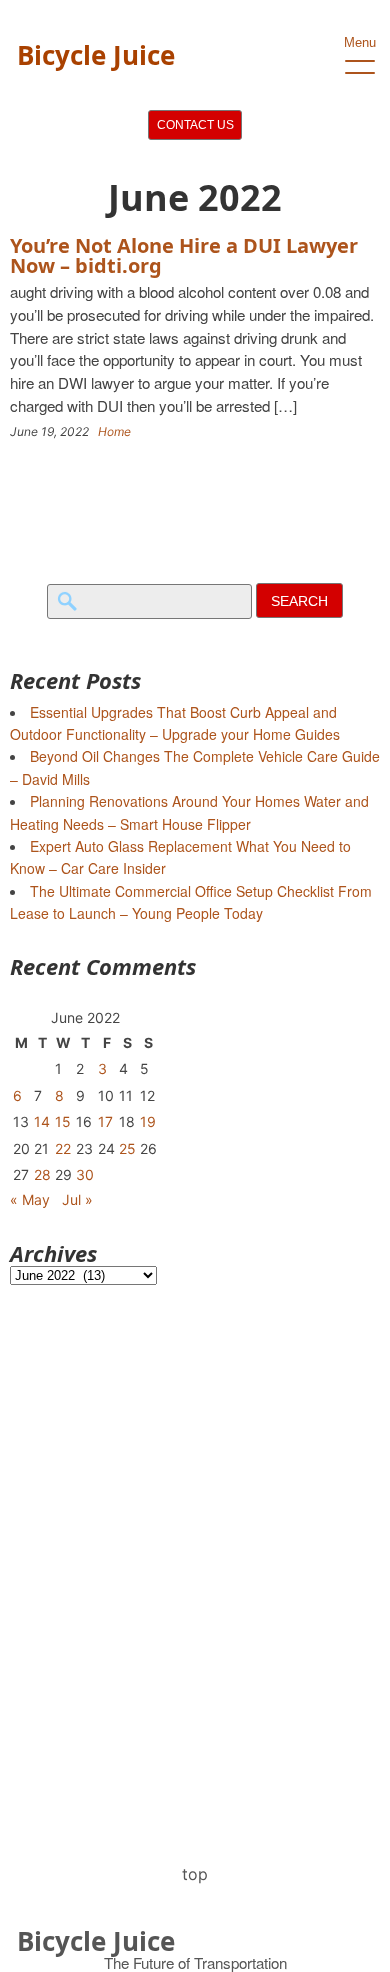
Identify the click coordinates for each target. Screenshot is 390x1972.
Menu (360, 42)
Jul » (77, 1199)
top (195, 1874)
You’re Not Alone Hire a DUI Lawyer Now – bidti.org (184, 255)
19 (148, 1121)
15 (63, 1121)
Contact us (195, 125)
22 (63, 1148)
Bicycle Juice (96, 55)
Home (114, 431)
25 (127, 1148)
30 (85, 1174)
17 (105, 1121)
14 (42, 1121)
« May (30, 1199)
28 (42, 1174)
